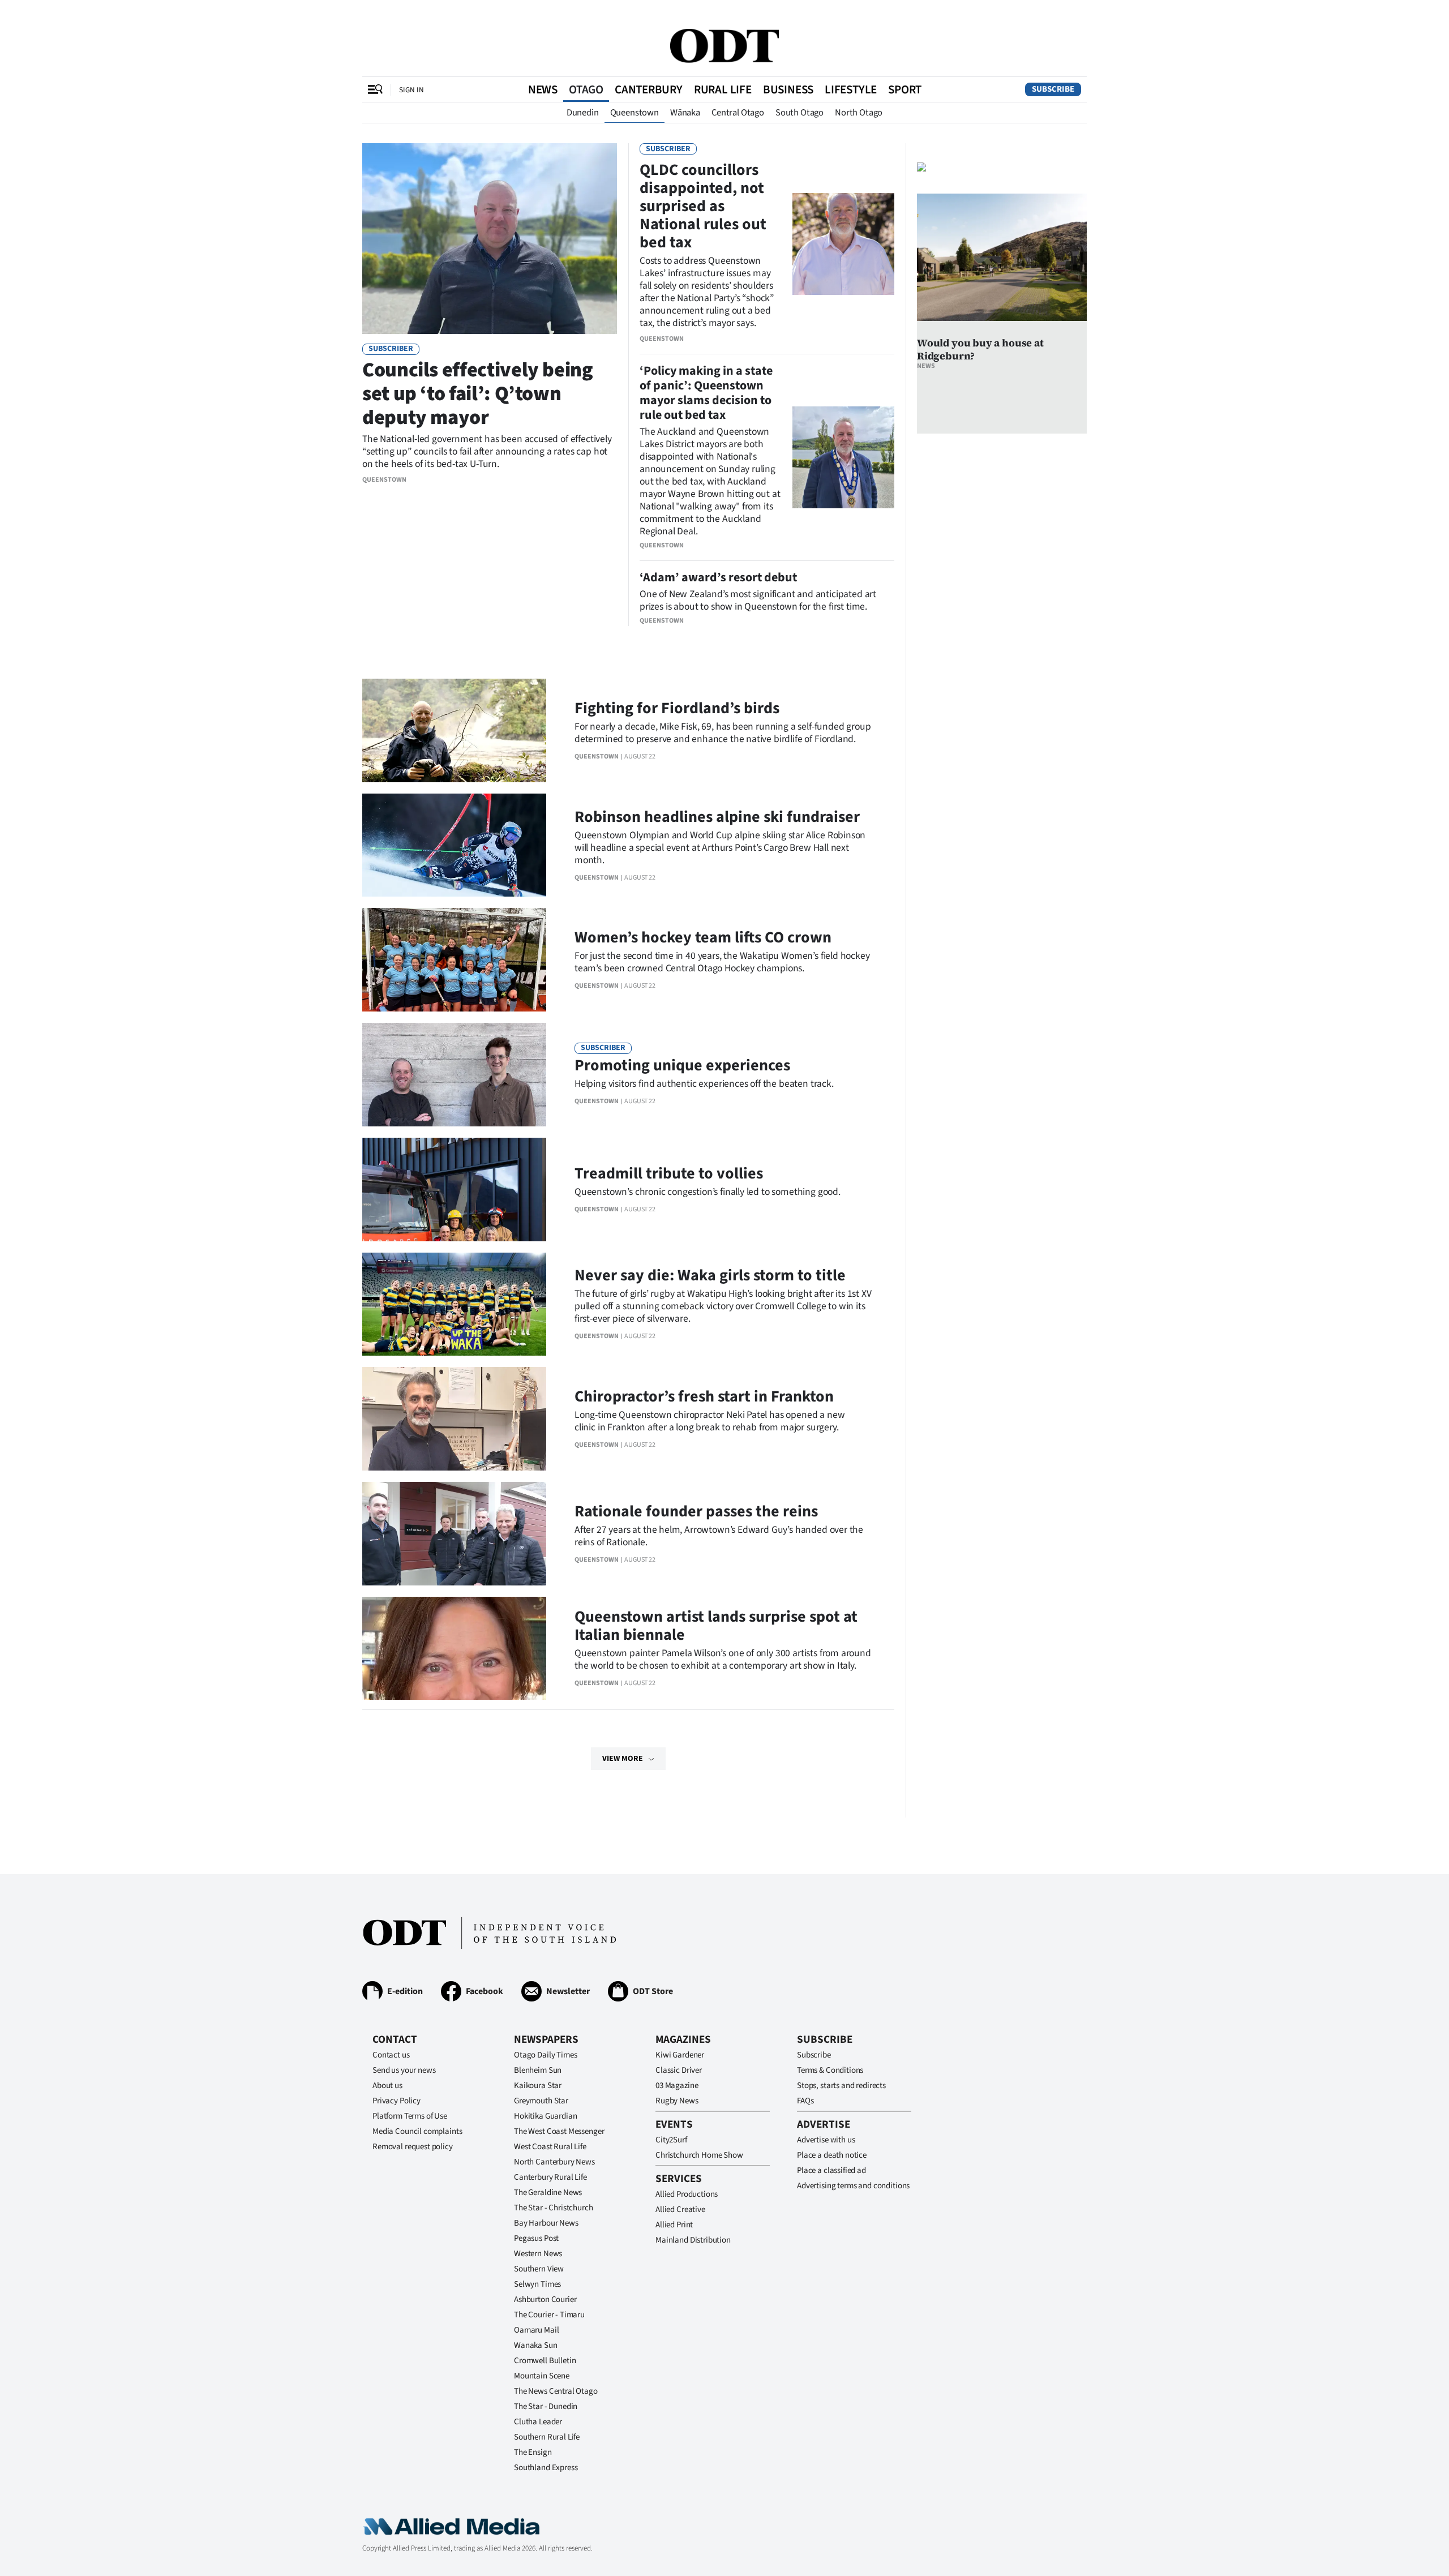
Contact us (391, 2055)
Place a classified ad (831, 2170)
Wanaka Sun (536, 2345)
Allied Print (674, 2225)
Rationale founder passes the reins (696, 1511)
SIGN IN (411, 90)
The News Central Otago (556, 2391)
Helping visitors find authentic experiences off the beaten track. (704, 1084)
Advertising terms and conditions (853, 2186)
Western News (538, 2254)
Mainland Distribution (693, 2240)
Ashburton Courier (545, 2299)
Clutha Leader (538, 2422)
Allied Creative (680, 2209)
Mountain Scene (542, 2376)
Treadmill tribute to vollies (669, 1173)
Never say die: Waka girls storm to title (710, 1275)
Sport (905, 89)
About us (387, 2086)
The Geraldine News (548, 2193)
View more (623, 1759)
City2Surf (671, 2140)
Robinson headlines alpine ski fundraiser (717, 817)
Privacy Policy (396, 2101)
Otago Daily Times (545, 2055)
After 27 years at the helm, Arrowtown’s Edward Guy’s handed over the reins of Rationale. (719, 1536)
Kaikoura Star (538, 2086)
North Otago (859, 113)
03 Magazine (677, 2086)
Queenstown (635, 113)
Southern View (539, 2269)
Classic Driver (679, 2070)
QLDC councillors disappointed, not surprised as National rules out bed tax (703, 206)
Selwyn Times (537, 2284)
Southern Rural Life (547, 2437)
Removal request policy (413, 2147)
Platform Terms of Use (410, 2116)
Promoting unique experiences (682, 1065)
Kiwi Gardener (680, 2055)
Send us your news (404, 2070)
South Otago (799, 113)
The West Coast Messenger (559, 2131)
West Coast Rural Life (550, 2147)
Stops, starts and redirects (841, 2086)
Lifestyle (851, 89)
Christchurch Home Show (699, 2155)
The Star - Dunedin (546, 2406)
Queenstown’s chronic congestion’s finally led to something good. (708, 1192)
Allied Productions (687, 2194)
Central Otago (738, 113)
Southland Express (546, 2468)
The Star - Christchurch (554, 2208)
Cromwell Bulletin (545, 2361)
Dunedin (583, 113)
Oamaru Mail (536, 2330)
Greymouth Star (541, 2101)
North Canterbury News (554, 2162)
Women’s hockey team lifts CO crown (703, 937)
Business (788, 89)
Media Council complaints (417, 2131)
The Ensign (533, 2452)
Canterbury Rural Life (550, 2177)
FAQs (805, 2101)
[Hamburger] (375, 89)
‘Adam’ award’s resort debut (718, 577)
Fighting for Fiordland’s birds (677, 708)
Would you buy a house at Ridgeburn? (980, 349)
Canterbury (649, 89)
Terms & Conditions (830, 2070)
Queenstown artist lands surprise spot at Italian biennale (716, 1626)
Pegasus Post (536, 2238)
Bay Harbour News (546, 2223)
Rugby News (677, 2101)
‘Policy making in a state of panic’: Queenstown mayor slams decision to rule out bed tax (706, 393)
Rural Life (723, 89)
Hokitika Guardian (545, 2116)
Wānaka (685, 113)
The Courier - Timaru (549, 2315)
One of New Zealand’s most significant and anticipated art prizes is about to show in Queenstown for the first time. (758, 600)
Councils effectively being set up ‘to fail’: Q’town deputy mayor (478, 394)
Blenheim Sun (538, 2070)
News (543, 89)
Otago (586, 89)
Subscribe (1053, 89)
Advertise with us (826, 2140)
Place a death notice (832, 2155)
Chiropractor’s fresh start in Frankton (704, 1396)
